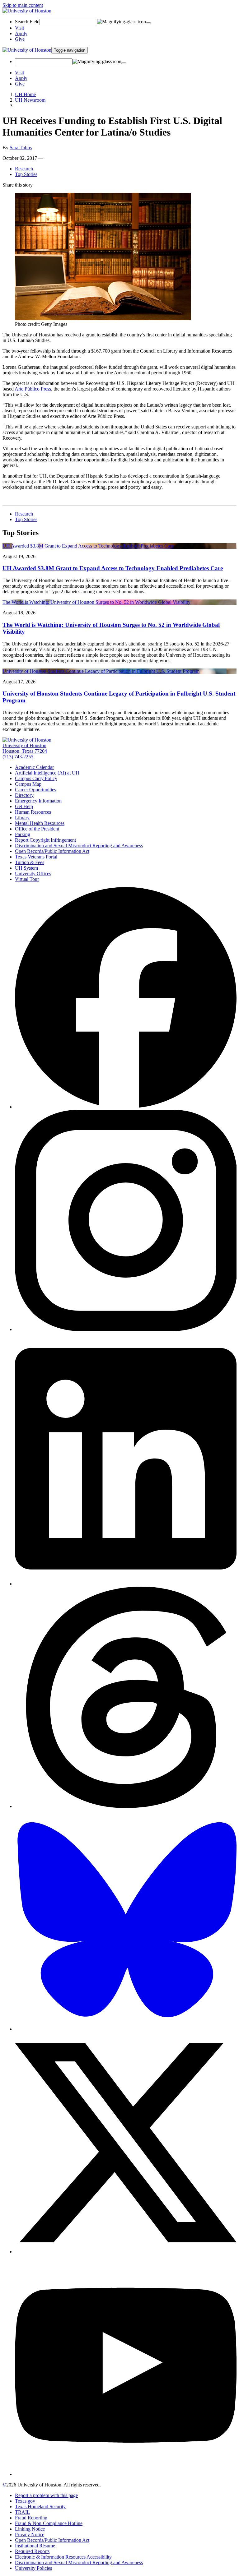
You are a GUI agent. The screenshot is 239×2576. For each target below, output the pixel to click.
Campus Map (28, 784)
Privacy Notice (30, 2534)
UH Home (25, 94)
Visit (19, 28)
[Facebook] (126, 1107)
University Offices (33, 874)
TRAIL (22, 2512)
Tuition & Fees (30, 862)
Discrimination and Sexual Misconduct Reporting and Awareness (79, 846)
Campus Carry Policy (36, 778)
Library (22, 818)
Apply (21, 33)
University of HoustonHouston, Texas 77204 (25, 748)
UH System (26, 868)
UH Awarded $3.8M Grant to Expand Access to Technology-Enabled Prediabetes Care (113, 568)
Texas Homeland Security (40, 2507)
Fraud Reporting (31, 2518)
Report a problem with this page (46, 2495)
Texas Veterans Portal (36, 857)
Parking (23, 834)
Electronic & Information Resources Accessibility (63, 2557)
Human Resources (33, 812)
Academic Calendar (34, 767)
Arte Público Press (33, 389)
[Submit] (148, 23)
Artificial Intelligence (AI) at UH (47, 773)
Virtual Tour (27, 879)
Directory (24, 795)
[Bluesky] (126, 2029)
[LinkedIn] (126, 1584)
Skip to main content (23, 5)
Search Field (27, 22)
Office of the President (37, 829)
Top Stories (26, 174)
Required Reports (32, 2551)
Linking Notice (30, 2529)
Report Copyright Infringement (45, 840)
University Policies (33, 2568)
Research (24, 169)
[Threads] (126, 1806)
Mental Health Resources (40, 823)
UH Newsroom (30, 100)
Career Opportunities (35, 790)
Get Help (24, 806)
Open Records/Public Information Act (52, 851)
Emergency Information (38, 801)
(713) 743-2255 (18, 757)
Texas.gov (25, 2501)
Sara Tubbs (21, 148)
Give (20, 39)
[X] (126, 2252)
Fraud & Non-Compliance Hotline (49, 2523)
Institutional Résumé (35, 2546)
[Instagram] (126, 1329)
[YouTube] (126, 2474)
